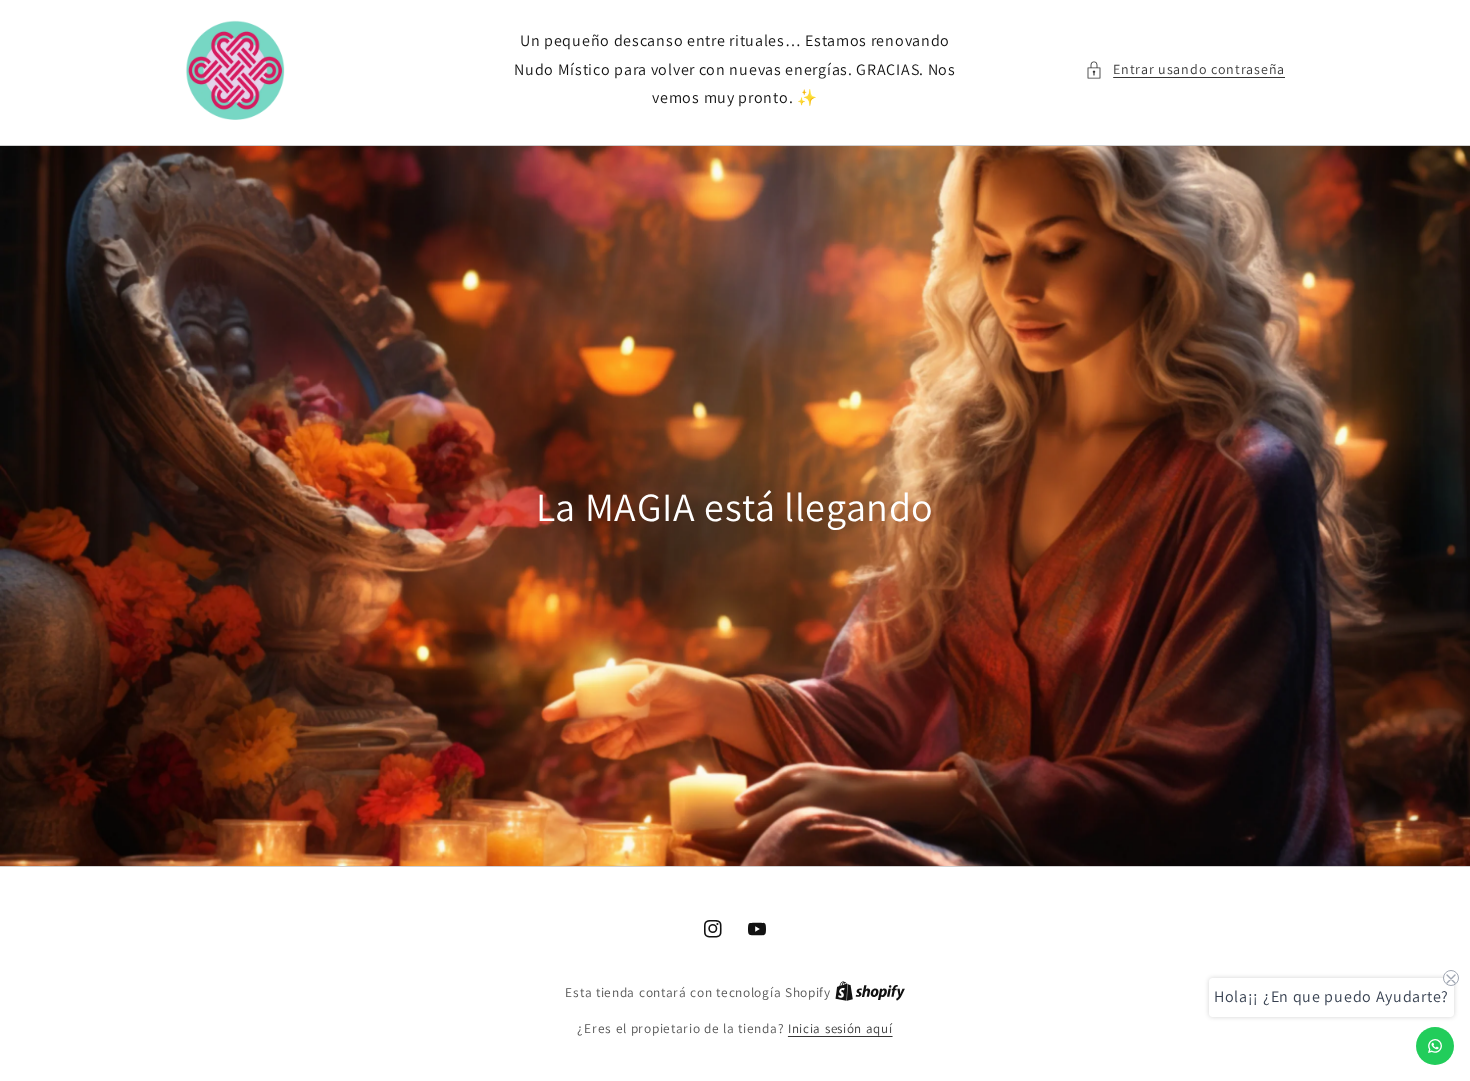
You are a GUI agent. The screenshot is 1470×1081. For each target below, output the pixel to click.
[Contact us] (1435, 1046)
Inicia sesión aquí (840, 1028)
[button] (1185, 69)
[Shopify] (870, 992)
